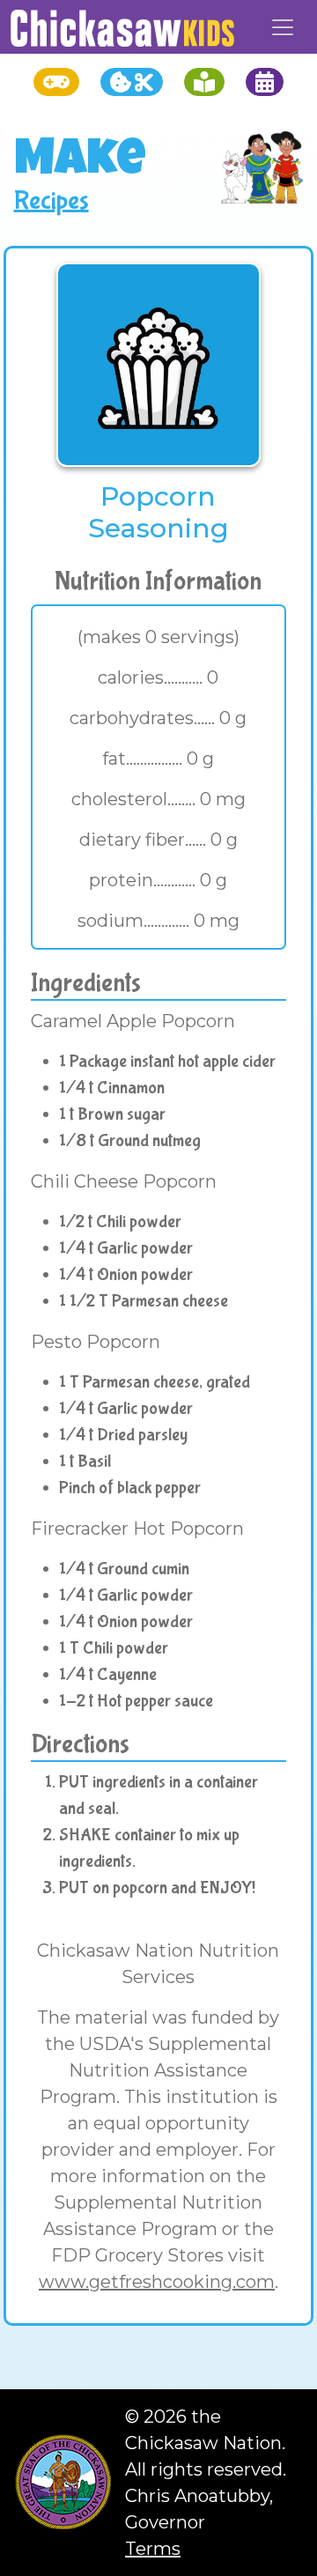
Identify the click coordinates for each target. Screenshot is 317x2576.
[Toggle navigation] (283, 27)
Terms (153, 2549)
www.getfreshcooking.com (157, 2282)
